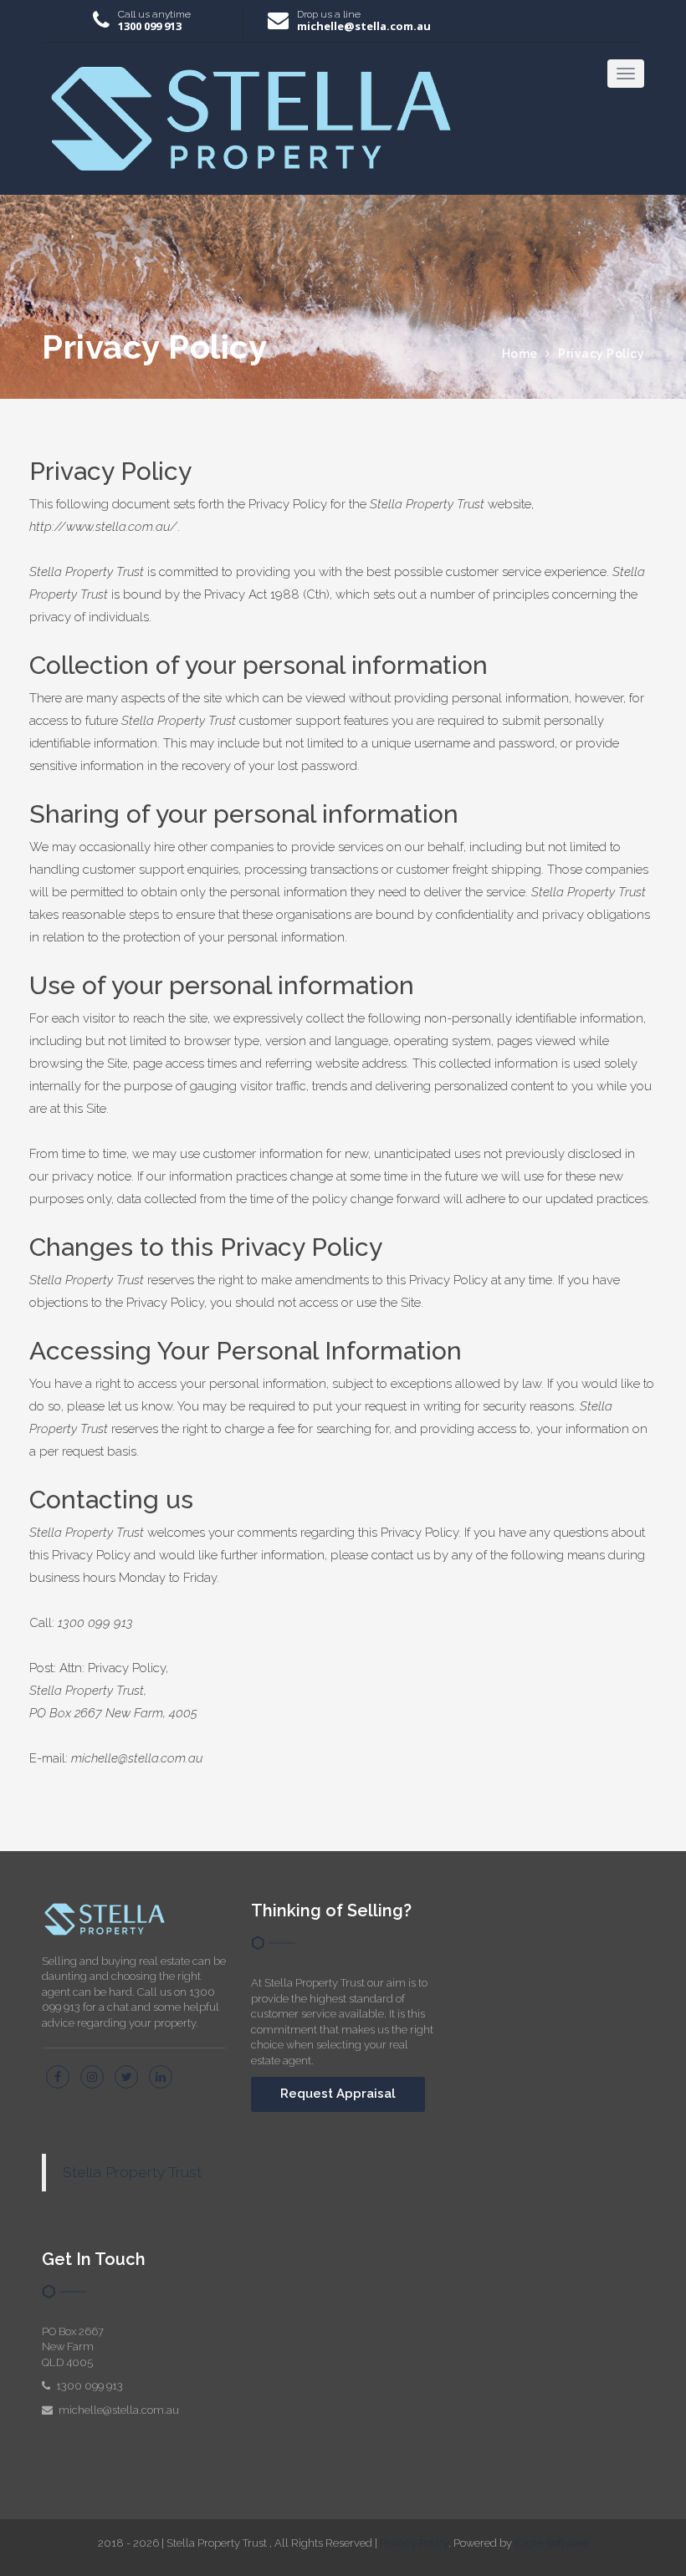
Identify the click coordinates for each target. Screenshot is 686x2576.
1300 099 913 (150, 26)
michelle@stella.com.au (364, 26)
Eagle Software (552, 2543)
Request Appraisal (338, 2094)
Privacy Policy (601, 354)
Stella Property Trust (132, 2172)
